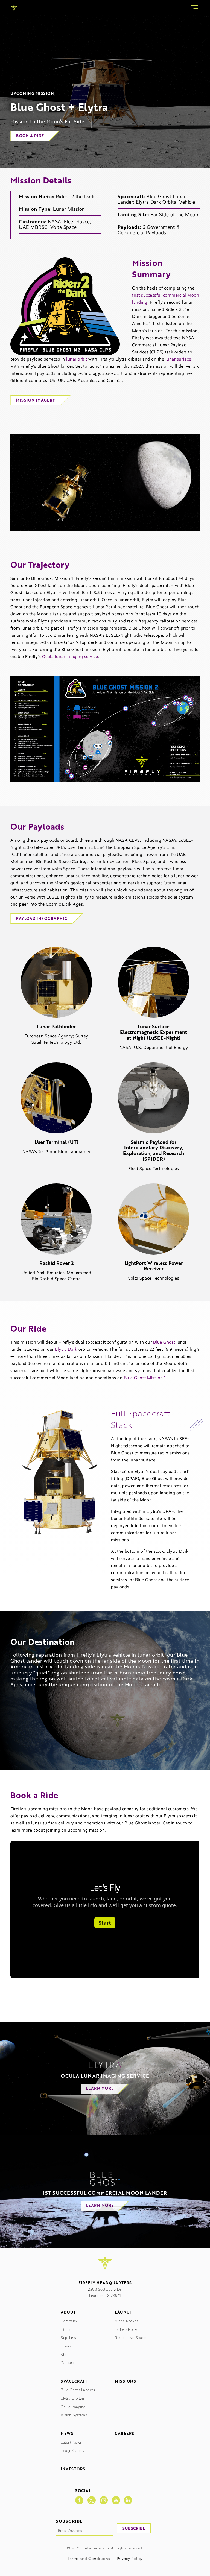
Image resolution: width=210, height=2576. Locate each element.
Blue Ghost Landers (78, 2390)
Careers (125, 2434)
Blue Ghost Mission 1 (145, 1378)
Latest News (71, 2442)
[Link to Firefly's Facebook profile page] (79, 2500)
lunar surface (178, 359)
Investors (73, 2469)
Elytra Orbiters (73, 2398)
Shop (65, 2355)
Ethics (66, 2330)
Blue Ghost (164, 1342)
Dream (67, 2346)
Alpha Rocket (126, 2321)
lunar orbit (77, 359)
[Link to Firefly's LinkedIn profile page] (128, 2500)
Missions (125, 2381)
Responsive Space (130, 2338)
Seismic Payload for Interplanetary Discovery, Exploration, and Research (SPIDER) (154, 1150)
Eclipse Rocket (127, 2330)
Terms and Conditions (89, 2559)
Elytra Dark (66, 1349)
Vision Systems (74, 2415)
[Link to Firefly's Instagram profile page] (104, 2500)
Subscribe (134, 2528)
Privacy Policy (130, 2559)
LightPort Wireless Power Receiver (154, 1266)
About (68, 2312)
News (67, 2434)
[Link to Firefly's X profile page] (92, 2500)
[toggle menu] (194, 8)
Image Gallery (73, 2451)
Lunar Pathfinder (56, 1026)
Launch (124, 2312)
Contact (67, 2363)
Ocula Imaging (73, 2407)
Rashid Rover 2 (56, 1263)
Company (69, 2321)
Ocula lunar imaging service (70, 657)
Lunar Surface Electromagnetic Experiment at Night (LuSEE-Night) (154, 1032)
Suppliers (68, 2338)
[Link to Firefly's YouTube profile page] (116, 2500)
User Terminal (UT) (56, 1142)
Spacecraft (74, 2381)
